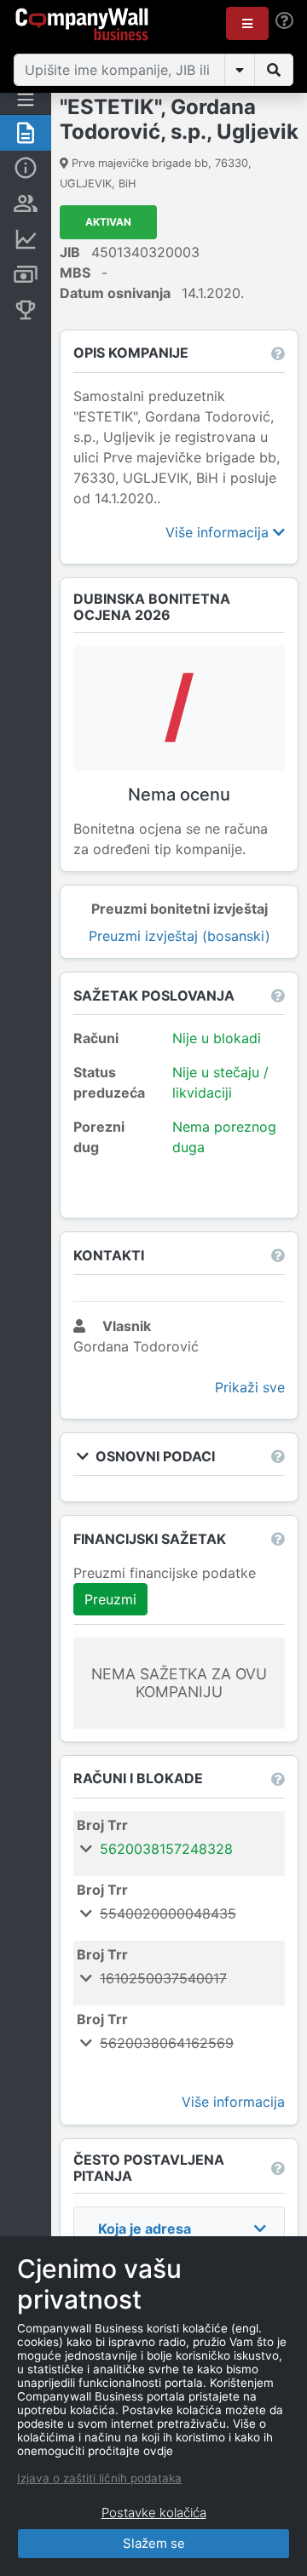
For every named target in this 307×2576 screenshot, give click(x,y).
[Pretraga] (274, 70)
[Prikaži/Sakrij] (240, 70)
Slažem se (154, 2543)
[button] (247, 23)
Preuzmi (110, 1599)
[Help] (284, 21)
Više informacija (219, 532)
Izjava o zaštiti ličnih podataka (99, 2478)
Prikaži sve (250, 1387)
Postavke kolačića (154, 2513)
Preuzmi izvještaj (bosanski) (180, 936)
